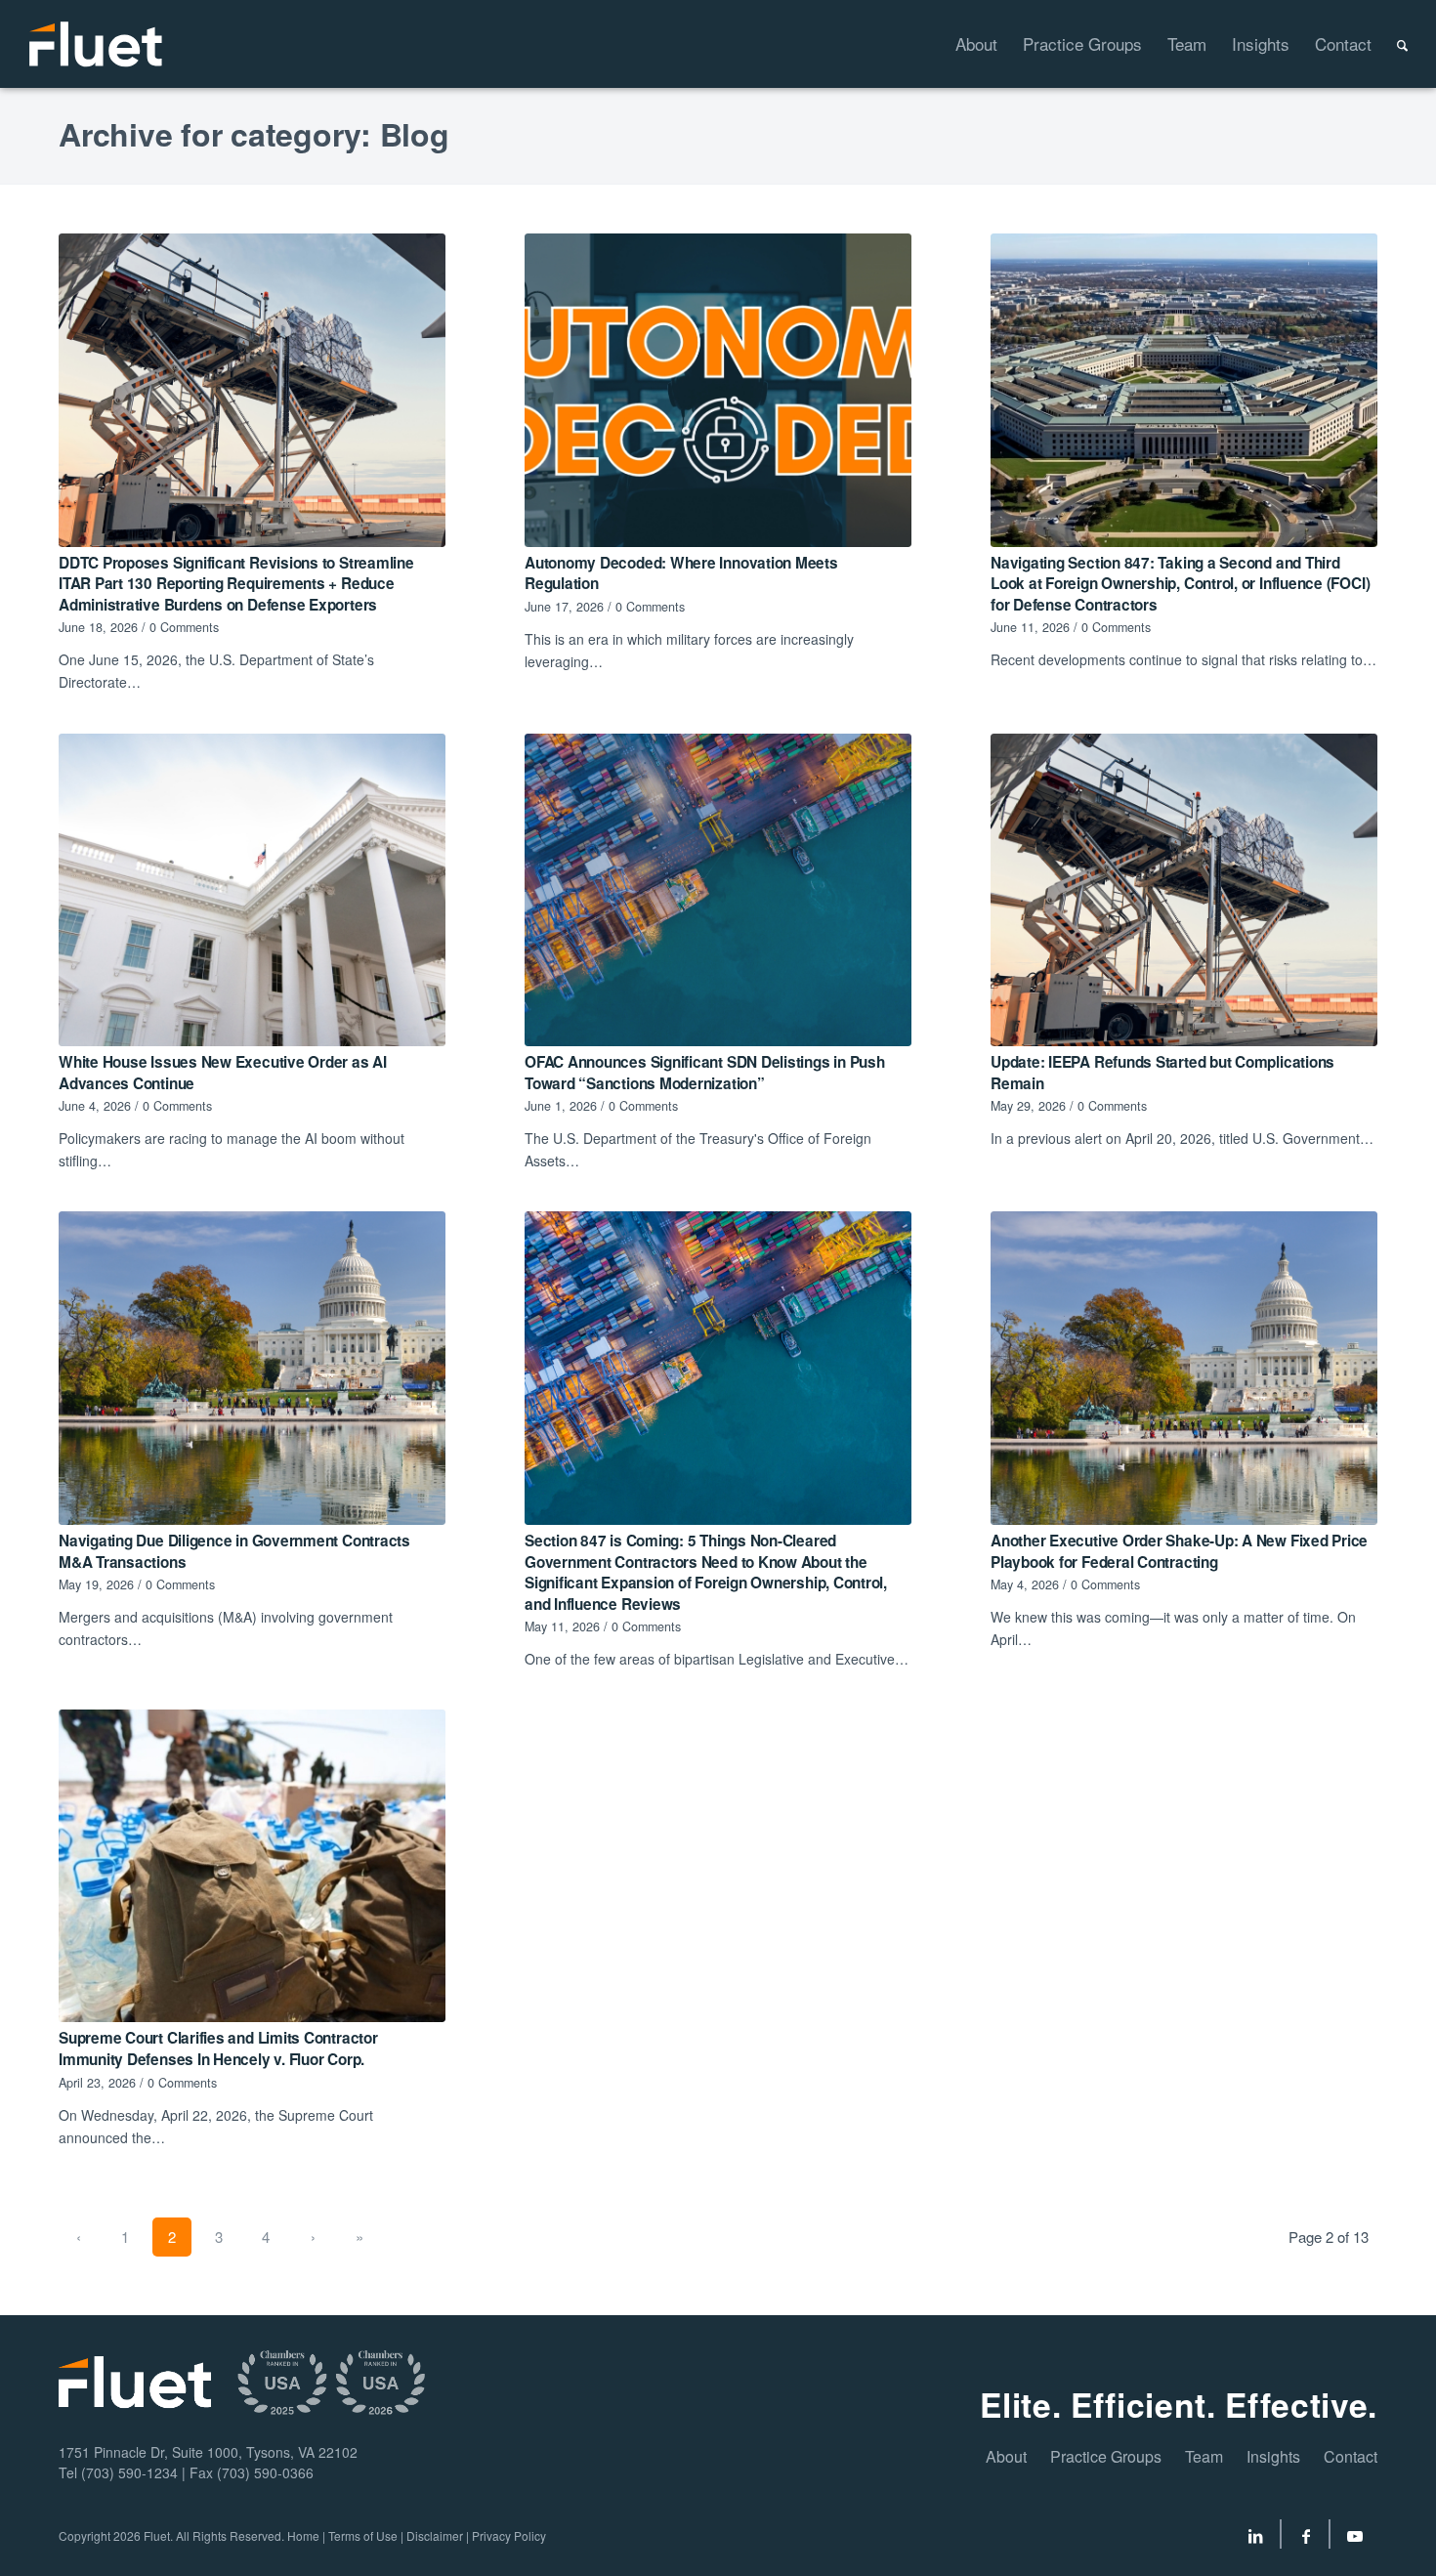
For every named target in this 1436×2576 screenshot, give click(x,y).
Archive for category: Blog (254, 134)
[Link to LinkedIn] (1255, 2539)
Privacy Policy (509, 2535)
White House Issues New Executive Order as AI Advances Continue (223, 1073)
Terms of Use (363, 2535)
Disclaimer (435, 2535)
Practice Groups (1106, 2456)
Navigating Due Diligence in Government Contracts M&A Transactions (234, 1551)
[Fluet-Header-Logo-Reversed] (97, 44)
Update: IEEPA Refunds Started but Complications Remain (1162, 1073)
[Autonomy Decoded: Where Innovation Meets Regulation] (718, 390)
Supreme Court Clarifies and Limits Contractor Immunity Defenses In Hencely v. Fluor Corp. (218, 2048)
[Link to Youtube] (1355, 2539)
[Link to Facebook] (1306, 2539)
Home (303, 2535)
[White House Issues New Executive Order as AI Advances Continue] (252, 890)
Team (1204, 2456)
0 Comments (184, 627)
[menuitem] (964, 44)
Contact (1351, 2456)
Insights (1273, 2456)
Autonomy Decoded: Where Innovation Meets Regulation (681, 573)
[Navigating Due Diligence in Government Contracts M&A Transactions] (252, 1368)
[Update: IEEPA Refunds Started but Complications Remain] (1184, 890)
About (1006, 2456)
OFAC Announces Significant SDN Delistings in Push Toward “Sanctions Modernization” (705, 1073)
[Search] (1390, 44)
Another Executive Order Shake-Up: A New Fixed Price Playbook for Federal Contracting (1179, 1551)
